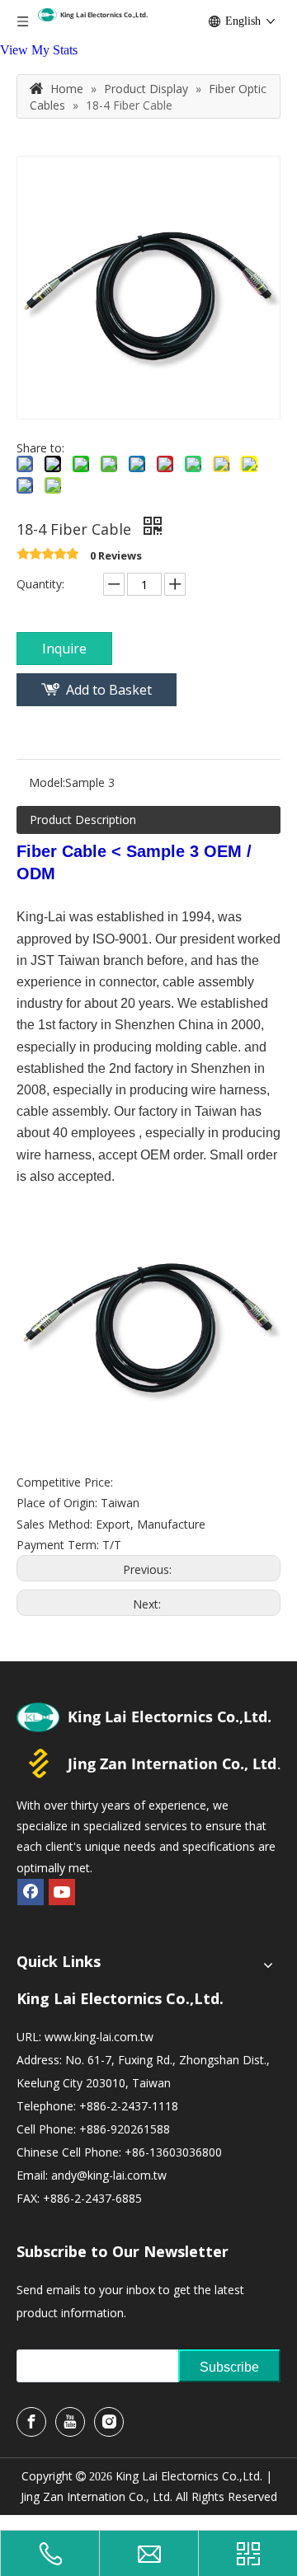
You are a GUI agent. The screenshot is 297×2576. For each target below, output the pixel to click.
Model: (47, 782)
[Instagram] (109, 2422)
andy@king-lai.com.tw (109, 2175)
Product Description (83, 820)
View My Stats (39, 50)
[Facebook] (31, 1892)
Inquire (64, 649)
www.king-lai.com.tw (99, 2037)
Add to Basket (109, 690)
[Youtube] (62, 1892)
